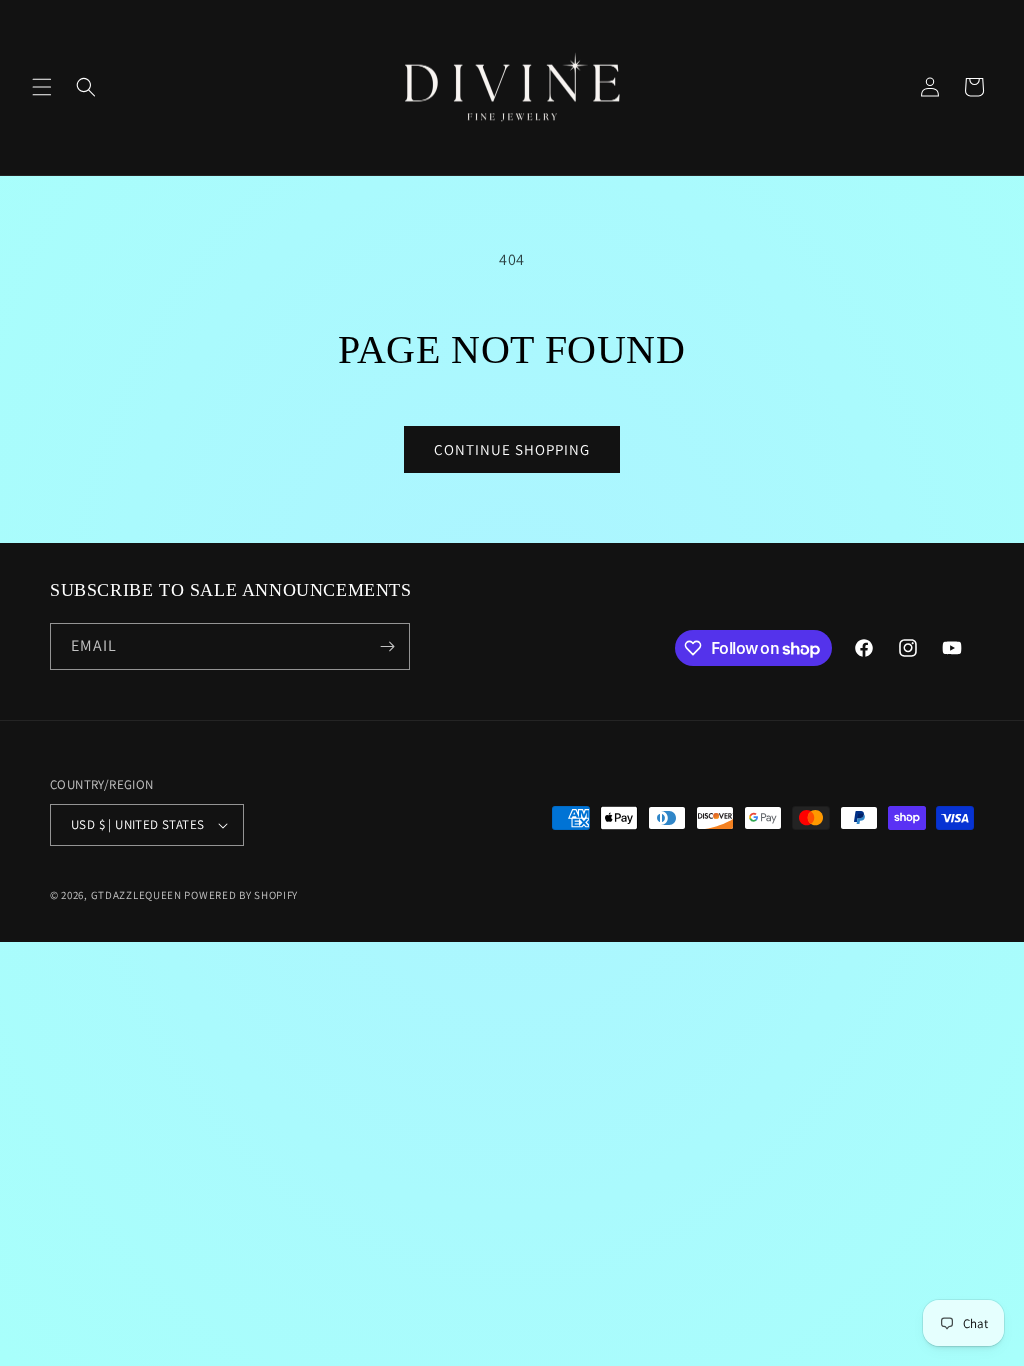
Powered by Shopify (241, 895)
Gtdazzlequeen (136, 895)
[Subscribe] (387, 646)
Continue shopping (512, 449)
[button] (42, 87)
